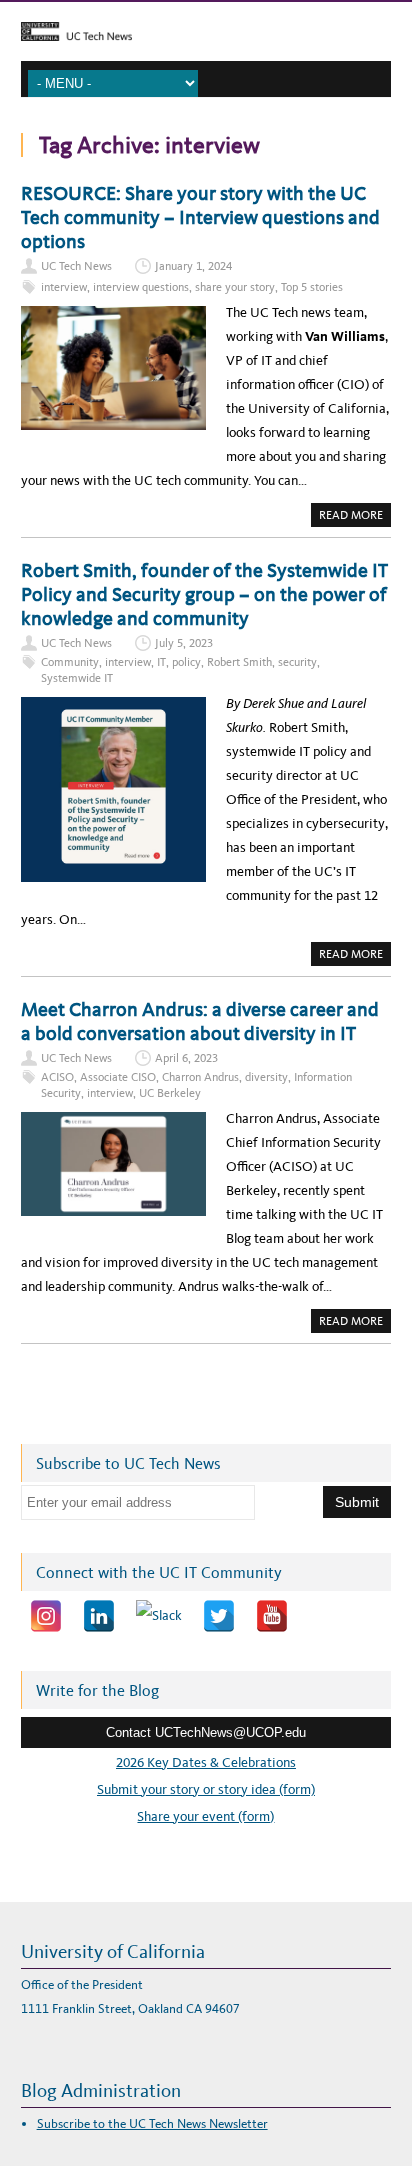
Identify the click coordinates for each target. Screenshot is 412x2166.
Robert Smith (239, 662)
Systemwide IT (77, 678)
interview (64, 287)
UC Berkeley (170, 1093)
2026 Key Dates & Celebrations (206, 1762)
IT (161, 662)
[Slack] (159, 1616)
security (297, 662)
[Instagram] (46, 1616)
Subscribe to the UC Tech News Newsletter (152, 2123)
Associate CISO (118, 1077)
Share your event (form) (205, 1816)
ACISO (57, 1077)
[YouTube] (272, 1616)
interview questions (141, 287)
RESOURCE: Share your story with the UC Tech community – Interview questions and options (200, 217)
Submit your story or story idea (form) (206, 1789)
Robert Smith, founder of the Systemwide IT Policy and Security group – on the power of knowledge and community (204, 594)
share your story (235, 287)
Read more (355, 517)
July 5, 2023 (184, 643)
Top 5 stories (312, 287)
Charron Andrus (200, 1077)
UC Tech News (76, 266)
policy (186, 662)
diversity (266, 1077)
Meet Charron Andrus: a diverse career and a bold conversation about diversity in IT (200, 1021)
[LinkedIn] (99, 1616)
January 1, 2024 (193, 266)
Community (70, 662)
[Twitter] (219, 1616)
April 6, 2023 (186, 1058)
